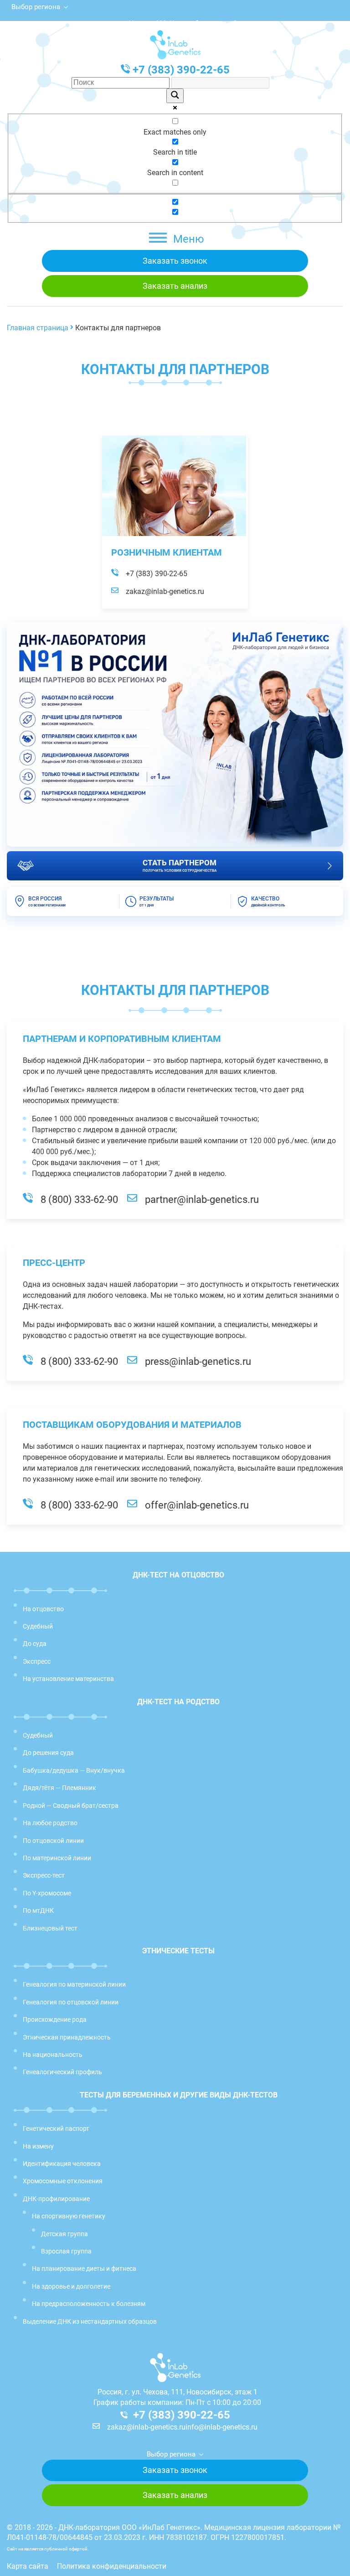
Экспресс (37, 1661)
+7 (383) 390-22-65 (181, 70)
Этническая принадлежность (67, 2037)
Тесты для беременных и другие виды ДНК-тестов (179, 2095)
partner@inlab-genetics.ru (202, 1200)
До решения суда (48, 1753)
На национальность (53, 2055)
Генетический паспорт (56, 2128)
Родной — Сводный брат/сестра (71, 1806)
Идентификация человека (62, 2164)
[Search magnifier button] (175, 96)
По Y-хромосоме (47, 1893)
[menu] (158, 238)
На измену (38, 2146)
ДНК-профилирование (56, 2199)
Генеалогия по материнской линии (74, 1984)
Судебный (38, 1626)
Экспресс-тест (44, 1875)
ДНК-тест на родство (178, 1702)
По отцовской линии (53, 1841)
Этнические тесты (178, 1951)
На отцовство (43, 1609)
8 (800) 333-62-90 (79, 1200)
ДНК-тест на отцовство (178, 1575)
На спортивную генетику (69, 2216)
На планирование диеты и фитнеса (84, 2269)
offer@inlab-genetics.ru (197, 1505)
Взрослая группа (66, 2251)
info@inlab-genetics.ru (221, 2427)
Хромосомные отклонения (63, 2181)
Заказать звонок (175, 261)
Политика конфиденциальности (112, 2566)
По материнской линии (57, 1858)
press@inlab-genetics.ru (198, 1362)
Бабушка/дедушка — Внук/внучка (74, 1770)
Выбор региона (36, 7)
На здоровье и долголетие (71, 2286)
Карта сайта (28, 2566)
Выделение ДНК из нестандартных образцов (90, 2321)
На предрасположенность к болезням (89, 2304)
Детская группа (64, 2234)
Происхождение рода (55, 2019)
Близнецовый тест (50, 1928)
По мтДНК (38, 1910)
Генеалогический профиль (62, 2072)
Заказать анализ (175, 286)
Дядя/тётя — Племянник (59, 1788)
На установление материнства (68, 1679)
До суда (35, 1644)
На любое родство (50, 1823)
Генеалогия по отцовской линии (71, 2002)
